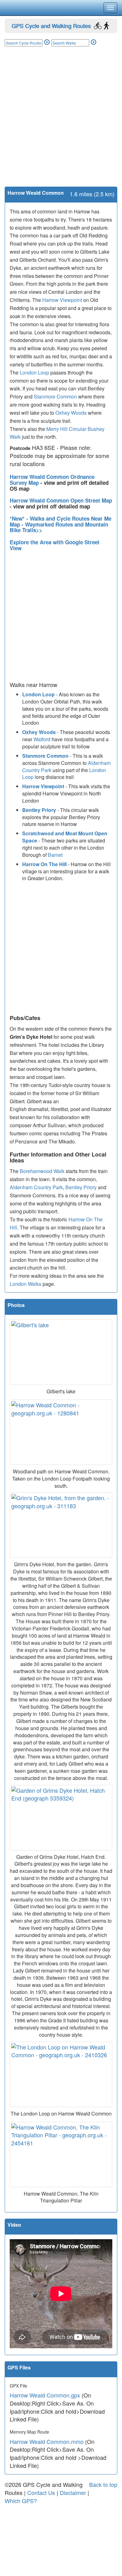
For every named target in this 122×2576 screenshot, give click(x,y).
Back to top (103, 2484)
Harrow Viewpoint (62, 300)
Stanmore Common (55, 396)
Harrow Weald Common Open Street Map (61, 500)
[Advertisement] (61, 123)
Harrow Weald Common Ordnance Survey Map (52, 480)
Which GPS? (21, 2501)
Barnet (55, 855)
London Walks (25, 1284)
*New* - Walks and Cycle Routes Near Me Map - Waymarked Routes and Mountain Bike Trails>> (61, 524)
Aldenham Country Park (36, 1187)
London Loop (34, 372)
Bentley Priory (39, 810)
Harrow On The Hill (44, 864)
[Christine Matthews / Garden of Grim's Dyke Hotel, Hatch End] (61, 1818)
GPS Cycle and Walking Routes (51, 26)
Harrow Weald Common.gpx (45, 2395)
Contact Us (41, 2493)
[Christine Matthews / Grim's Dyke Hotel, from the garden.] (61, 1525)
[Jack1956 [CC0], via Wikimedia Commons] (61, 1352)
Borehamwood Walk (42, 1171)
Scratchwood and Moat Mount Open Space (65, 837)
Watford (42, 739)
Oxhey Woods (71, 413)
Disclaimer (73, 2493)
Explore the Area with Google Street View (55, 545)
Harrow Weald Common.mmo (47, 2441)
